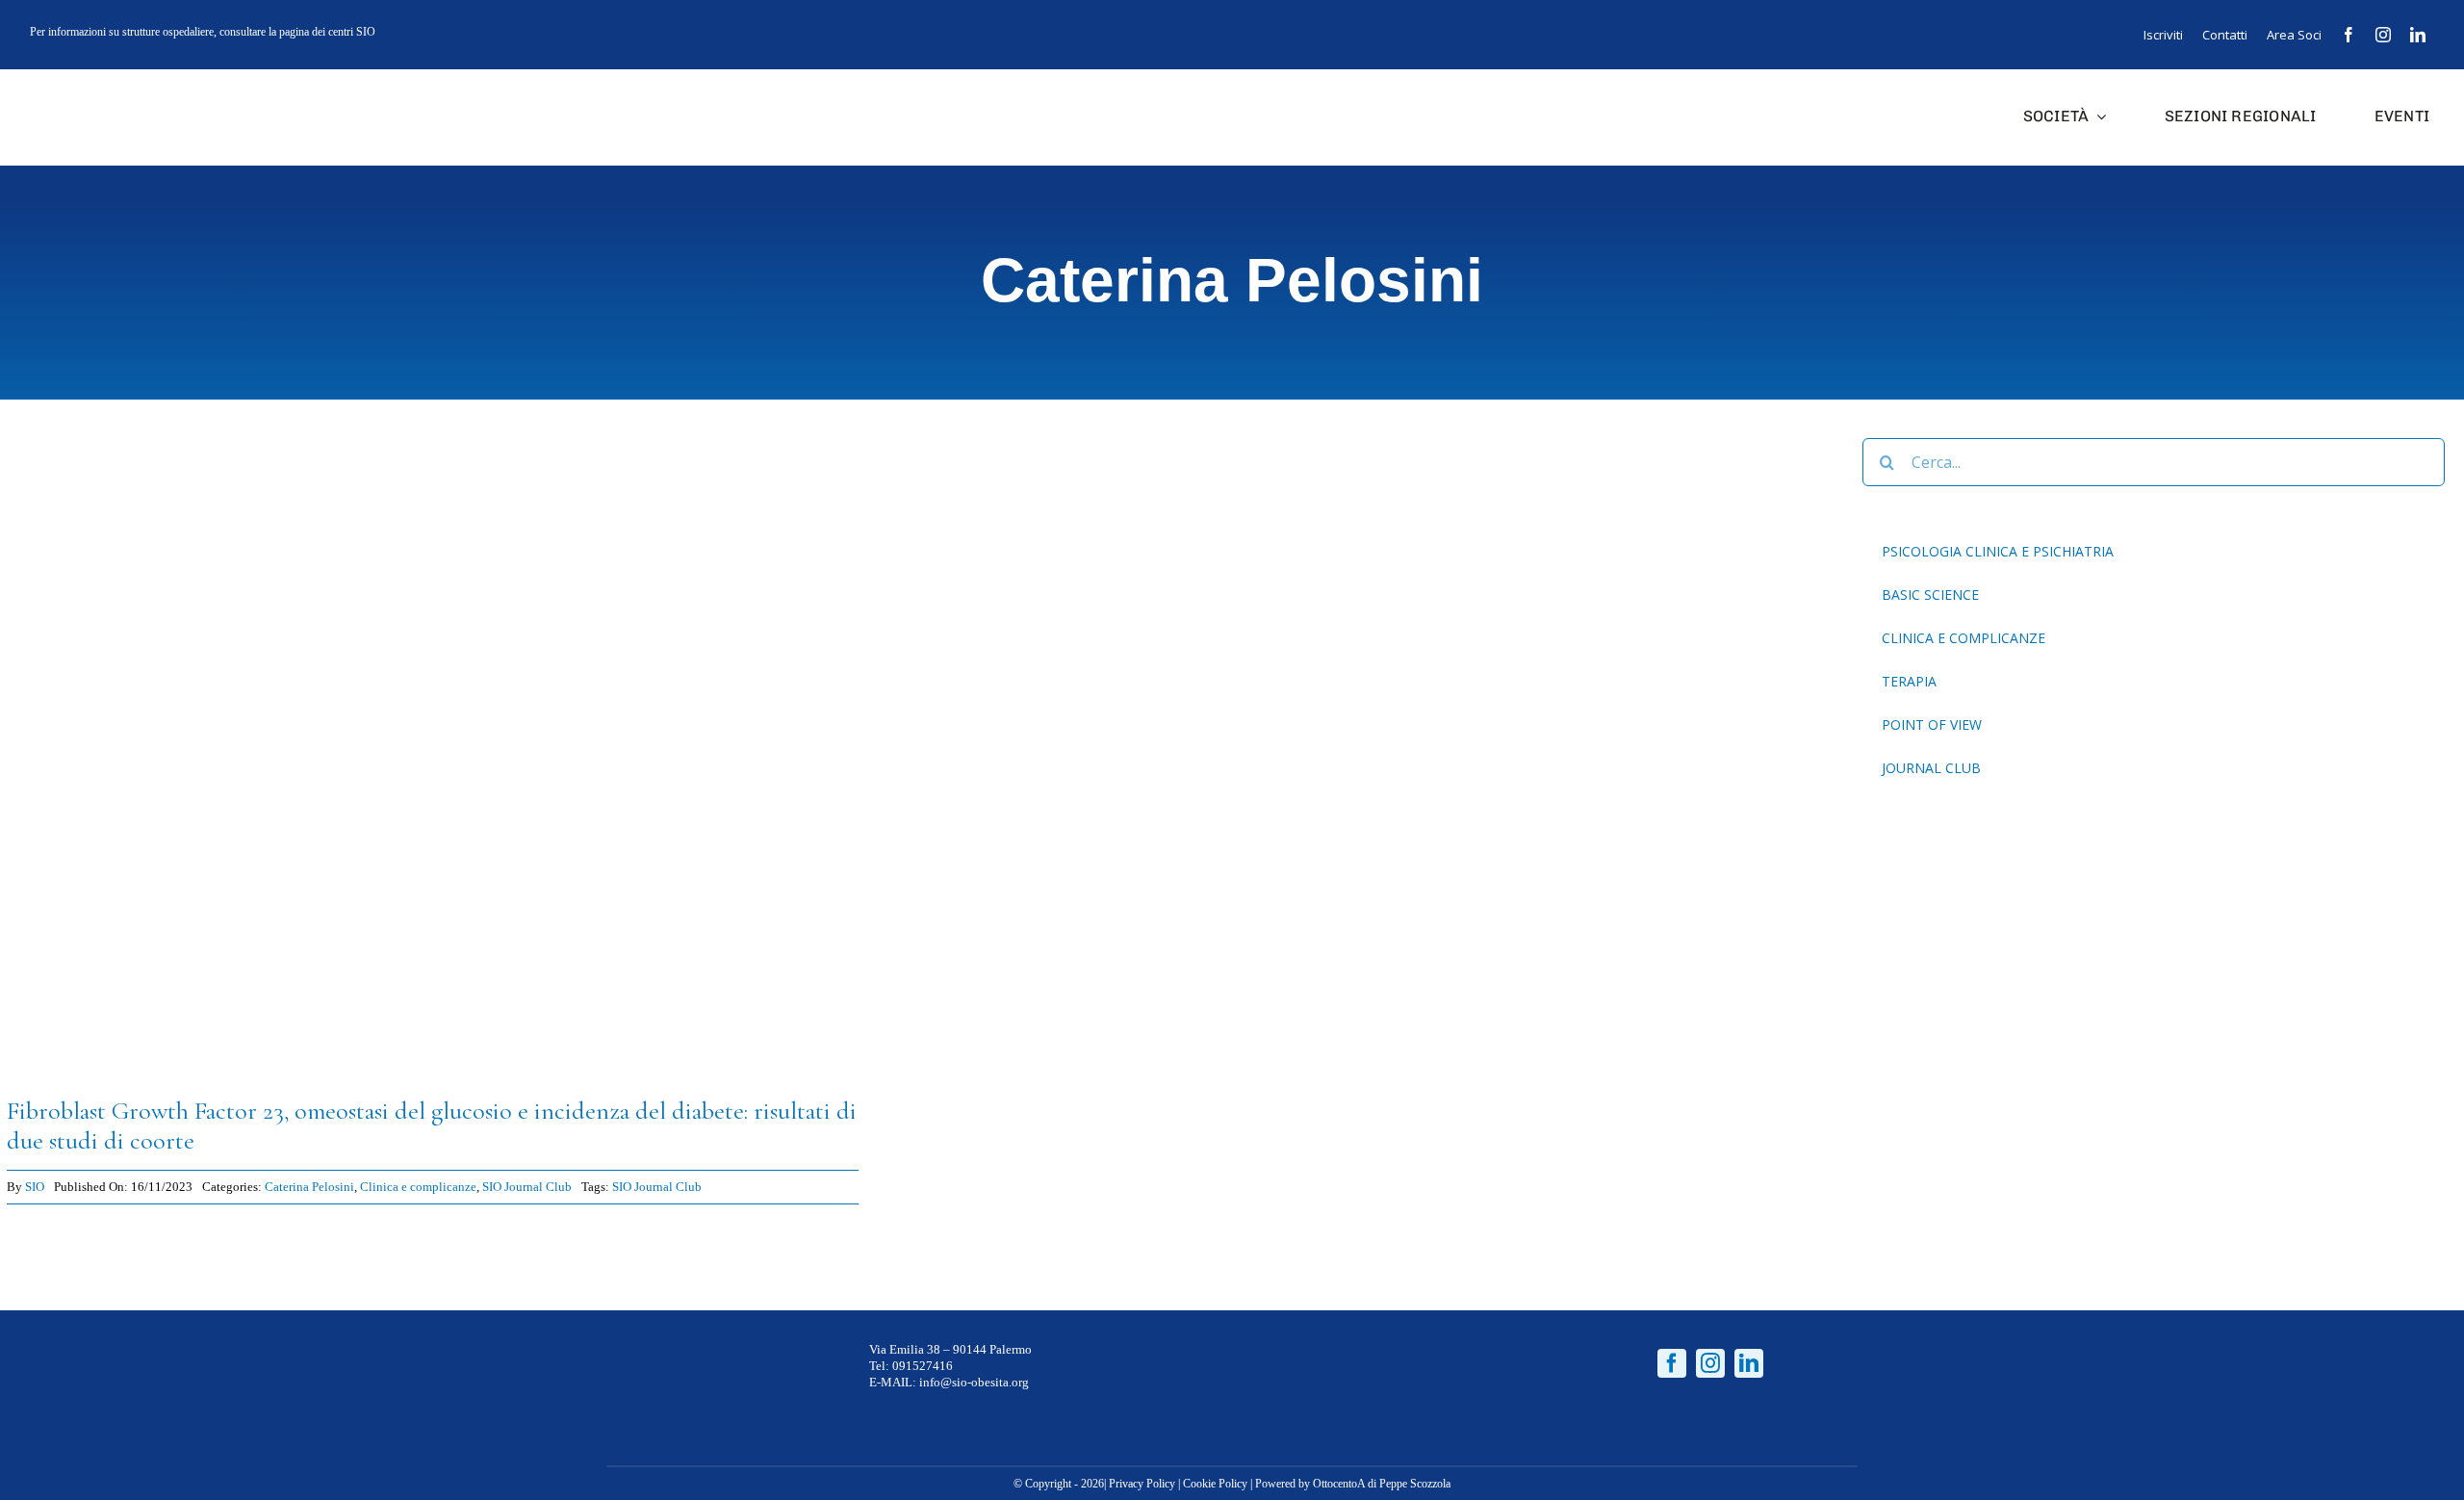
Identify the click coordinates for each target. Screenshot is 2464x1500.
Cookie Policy (1215, 1484)
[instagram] (2383, 35)
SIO (35, 1187)
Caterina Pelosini (309, 1187)
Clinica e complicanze (418, 1187)
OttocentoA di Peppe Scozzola (1382, 1484)
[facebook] (2348, 35)
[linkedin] (2418, 35)
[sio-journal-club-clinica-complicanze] (433, 445)
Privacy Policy (1142, 1484)
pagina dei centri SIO (327, 32)
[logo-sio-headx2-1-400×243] (89, 88)
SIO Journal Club (527, 1187)
